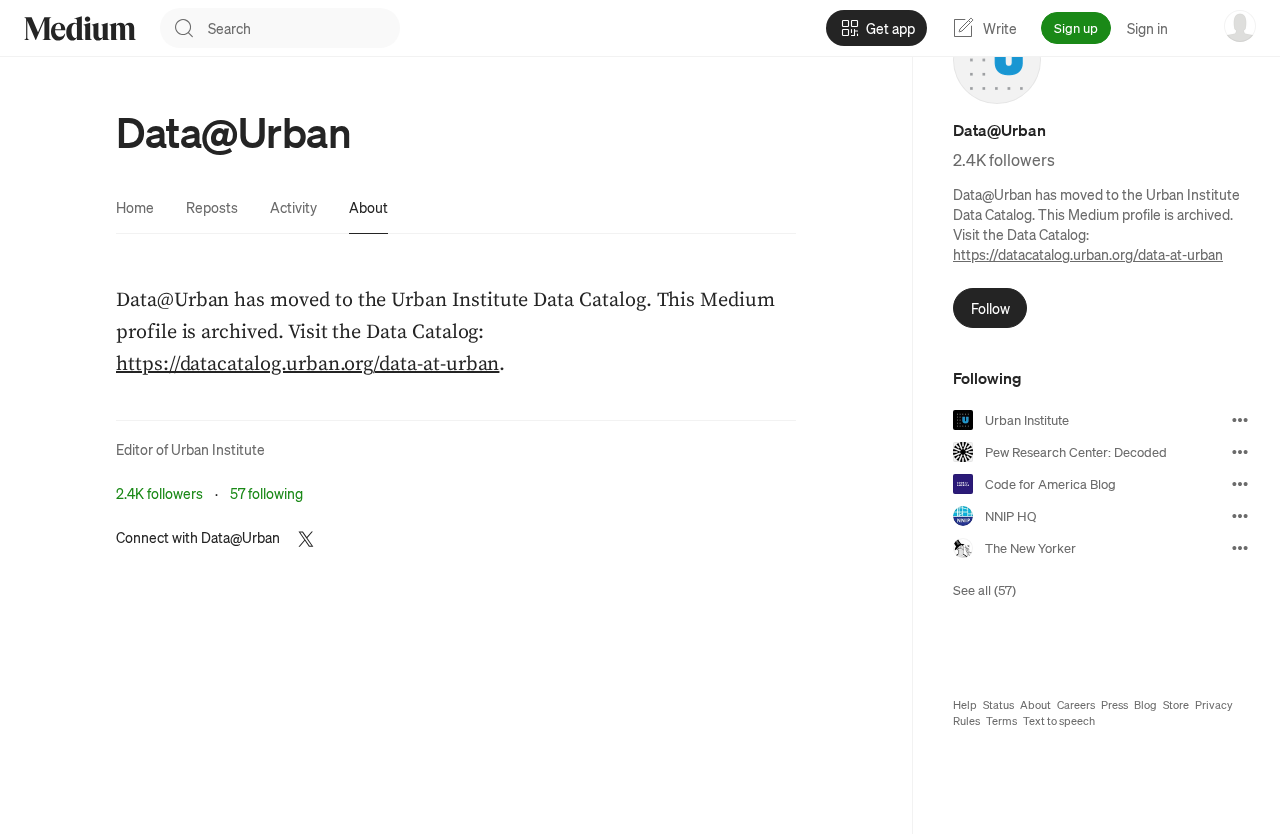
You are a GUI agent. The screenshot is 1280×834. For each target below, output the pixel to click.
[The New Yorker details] (1240, 548)
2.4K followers (159, 493)
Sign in (1147, 28)
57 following (266, 493)
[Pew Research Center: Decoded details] (1240, 452)
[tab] (135, 207)
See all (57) (984, 589)
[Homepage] (80, 28)
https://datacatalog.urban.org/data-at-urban (1088, 254)
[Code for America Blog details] (1240, 484)
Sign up (1076, 27)
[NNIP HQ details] (1240, 516)
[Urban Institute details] (1240, 420)
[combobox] (304, 28)
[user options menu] (1240, 26)
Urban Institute (218, 449)
